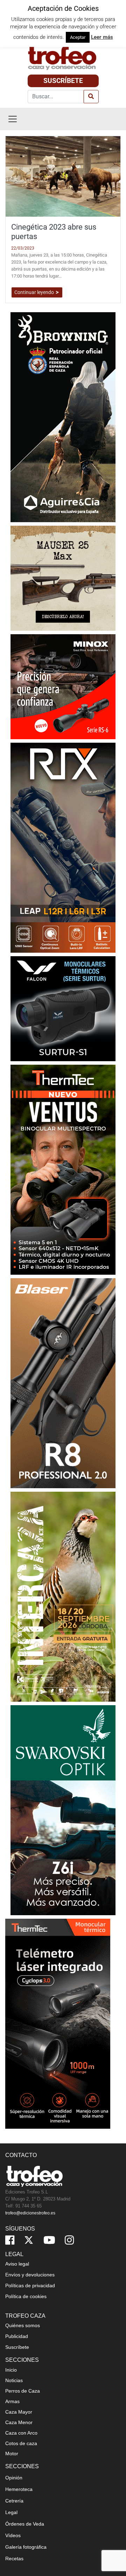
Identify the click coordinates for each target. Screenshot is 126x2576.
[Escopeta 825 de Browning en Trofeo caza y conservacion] (63, 417)
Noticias (14, 2380)
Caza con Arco (21, 2433)
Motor (12, 2453)
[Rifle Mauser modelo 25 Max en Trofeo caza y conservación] (63, 578)
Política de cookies (26, 2296)
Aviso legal (17, 2264)
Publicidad (17, 2336)
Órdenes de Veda (25, 2524)
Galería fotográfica (26, 2547)
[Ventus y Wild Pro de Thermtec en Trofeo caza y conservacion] (63, 1169)
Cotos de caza (21, 2443)
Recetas (14, 2558)
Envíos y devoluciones (30, 2275)
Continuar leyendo (35, 292)
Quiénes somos (23, 2325)
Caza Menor (19, 2422)
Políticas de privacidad (30, 2285)
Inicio (11, 2370)
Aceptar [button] (78, 37)
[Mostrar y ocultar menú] (13, 119)
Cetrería (14, 2501)
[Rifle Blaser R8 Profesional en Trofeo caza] (63, 1383)
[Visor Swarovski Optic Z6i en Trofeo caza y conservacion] (63, 1810)
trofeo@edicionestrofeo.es (30, 2213)
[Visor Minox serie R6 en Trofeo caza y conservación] (63, 686)
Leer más (102, 37)
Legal (11, 2512)
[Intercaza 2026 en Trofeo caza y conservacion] (63, 1596)
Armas (12, 2401)
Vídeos (13, 2535)
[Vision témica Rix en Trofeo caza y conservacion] (63, 847)
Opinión (14, 2478)
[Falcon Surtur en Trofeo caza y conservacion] (63, 1008)
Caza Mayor (19, 2412)
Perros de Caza (23, 2391)
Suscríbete (63, 81)
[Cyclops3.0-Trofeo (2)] (58, 2023)
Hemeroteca (19, 2489)
